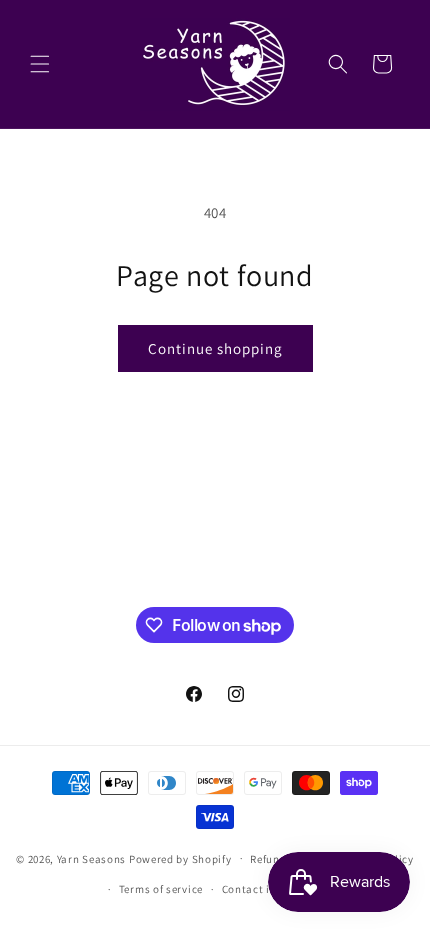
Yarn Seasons (91, 858)
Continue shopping (215, 348)
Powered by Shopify (180, 858)
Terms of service (161, 889)
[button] (40, 64)
